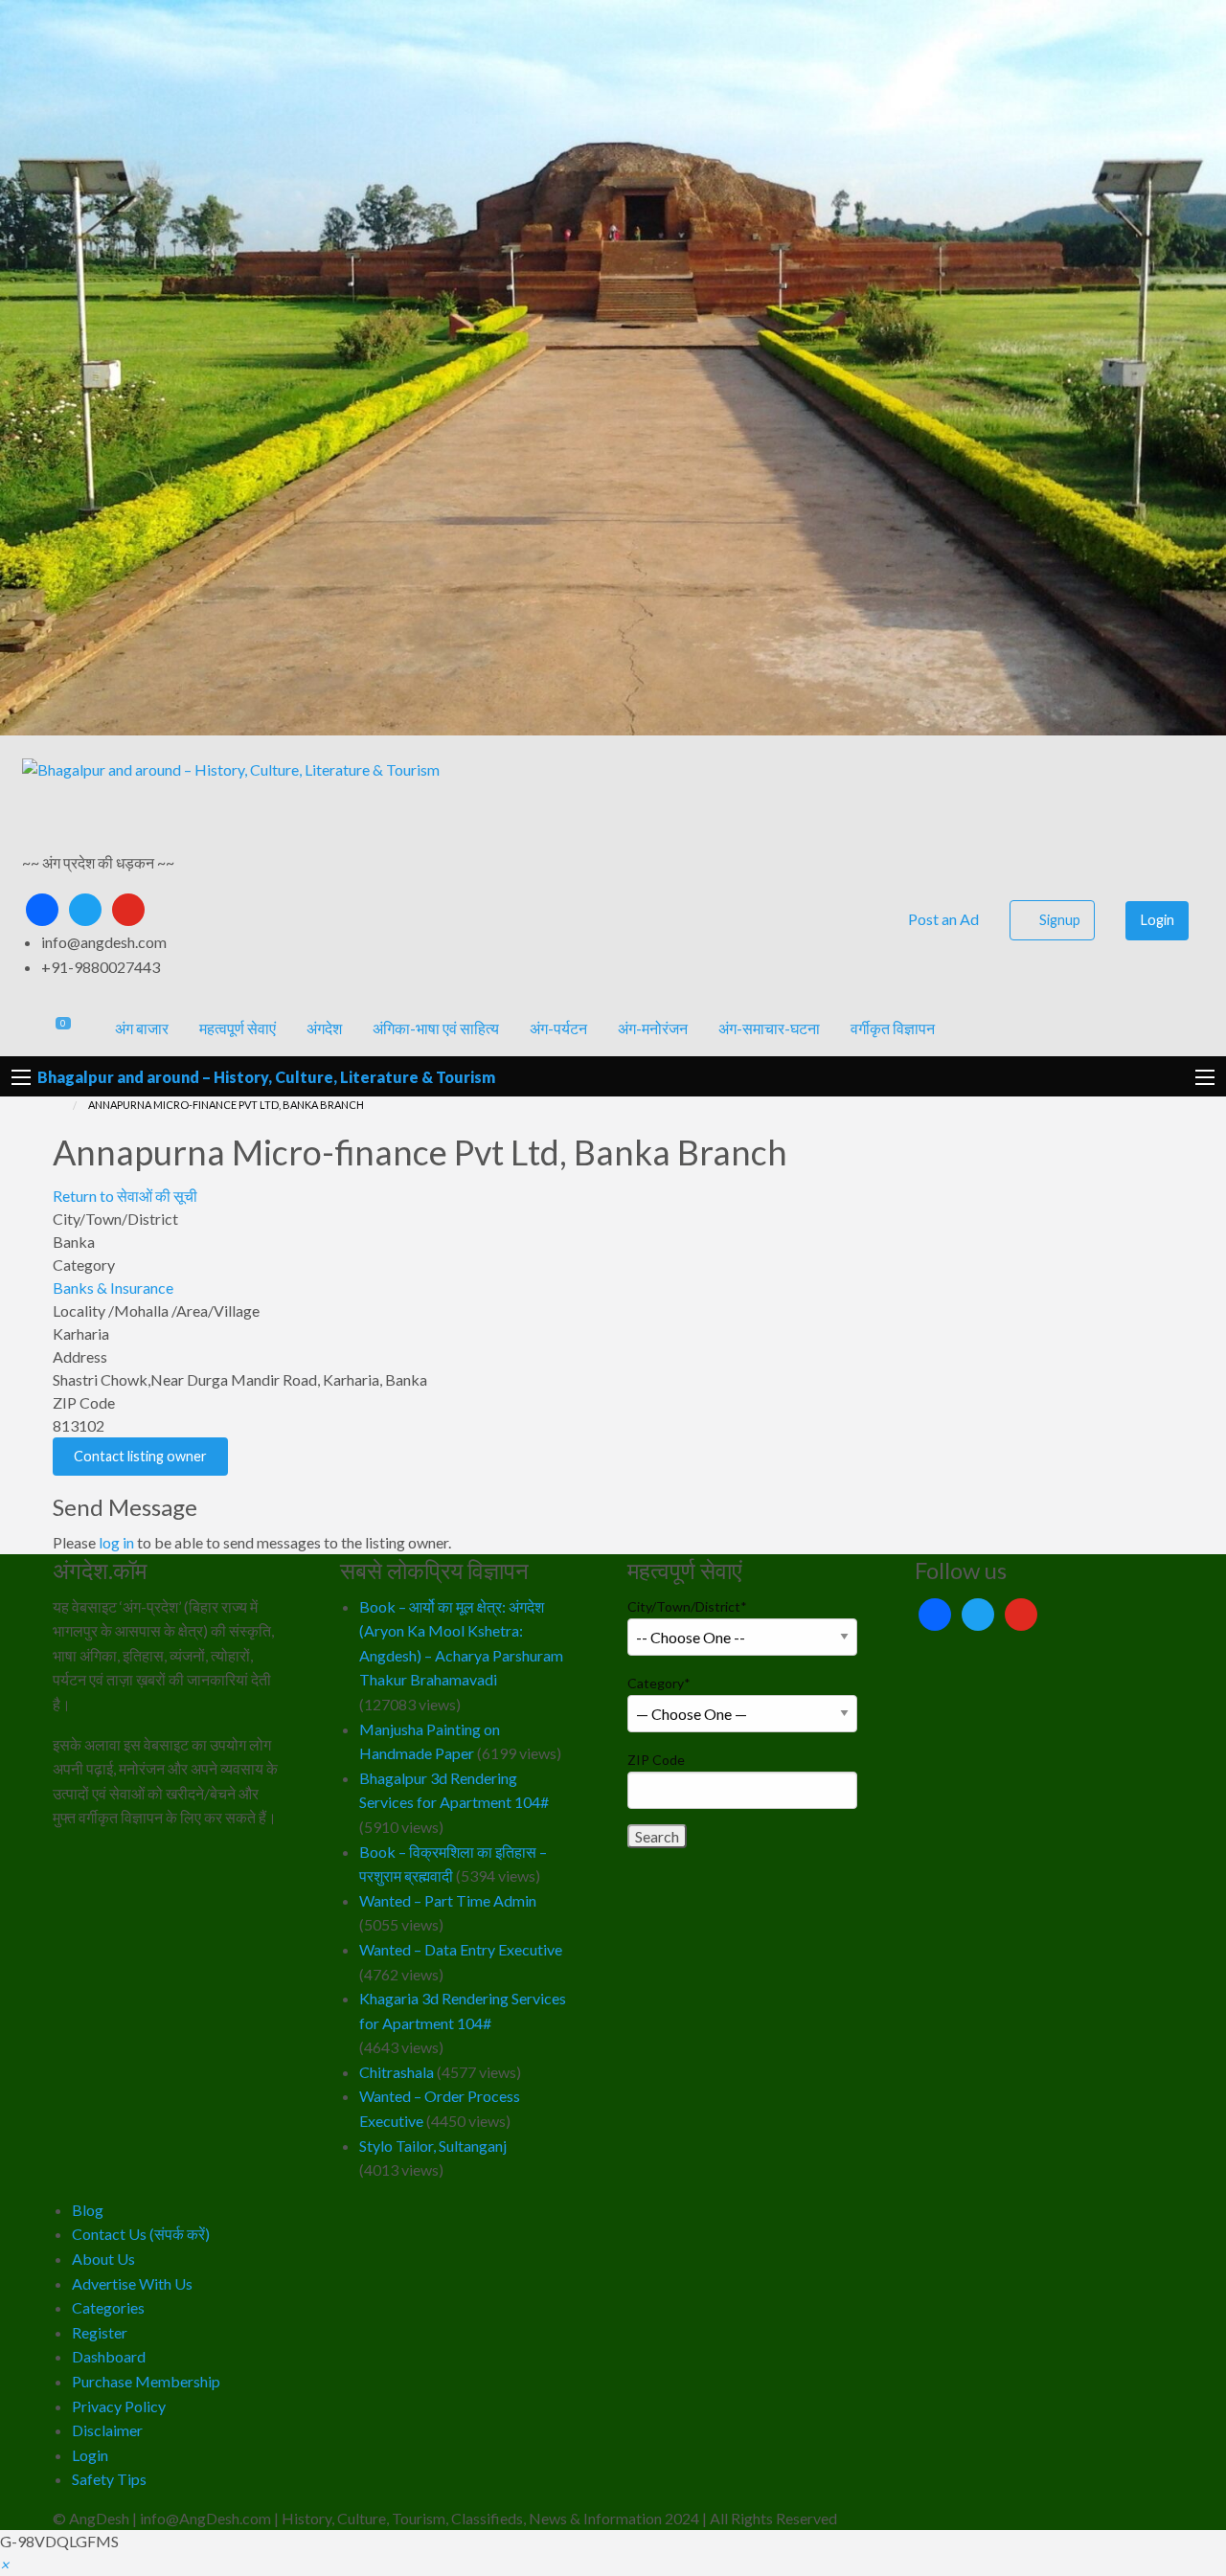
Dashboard (109, 2356)
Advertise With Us (132, 2283)
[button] (4, 2564)
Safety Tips (109, 2479)
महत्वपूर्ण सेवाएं (238, 1028)
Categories (108, 2307)
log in (116, 1542)
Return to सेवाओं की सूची (125, 1196)
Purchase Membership (146, 2381)
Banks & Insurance (113, 1288)
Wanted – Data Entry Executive (461, 1949)
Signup (1060, 920)
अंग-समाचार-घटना (769, 1028)
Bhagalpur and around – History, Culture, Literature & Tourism (266, 1077)
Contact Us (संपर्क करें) (141, 2234)
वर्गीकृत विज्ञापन (893, 1028)
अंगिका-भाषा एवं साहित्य (436, 1028)
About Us (103, 2259)
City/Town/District (687, 1606)
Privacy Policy (119, 2406)
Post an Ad (942, 919)
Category (659, 1683)
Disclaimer (107, 2430)
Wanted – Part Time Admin (448, 1900)
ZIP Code (656, 1760)
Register (100, 2332)
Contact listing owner (140, 1456)
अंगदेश (324, 1028)
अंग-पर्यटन (558, 1028)
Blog (88, 2210)
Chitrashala (397, 2072)
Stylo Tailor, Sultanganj (433, 2146)
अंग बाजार (142, 1028)
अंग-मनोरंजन (653, 1028)
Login (1158, 920)
